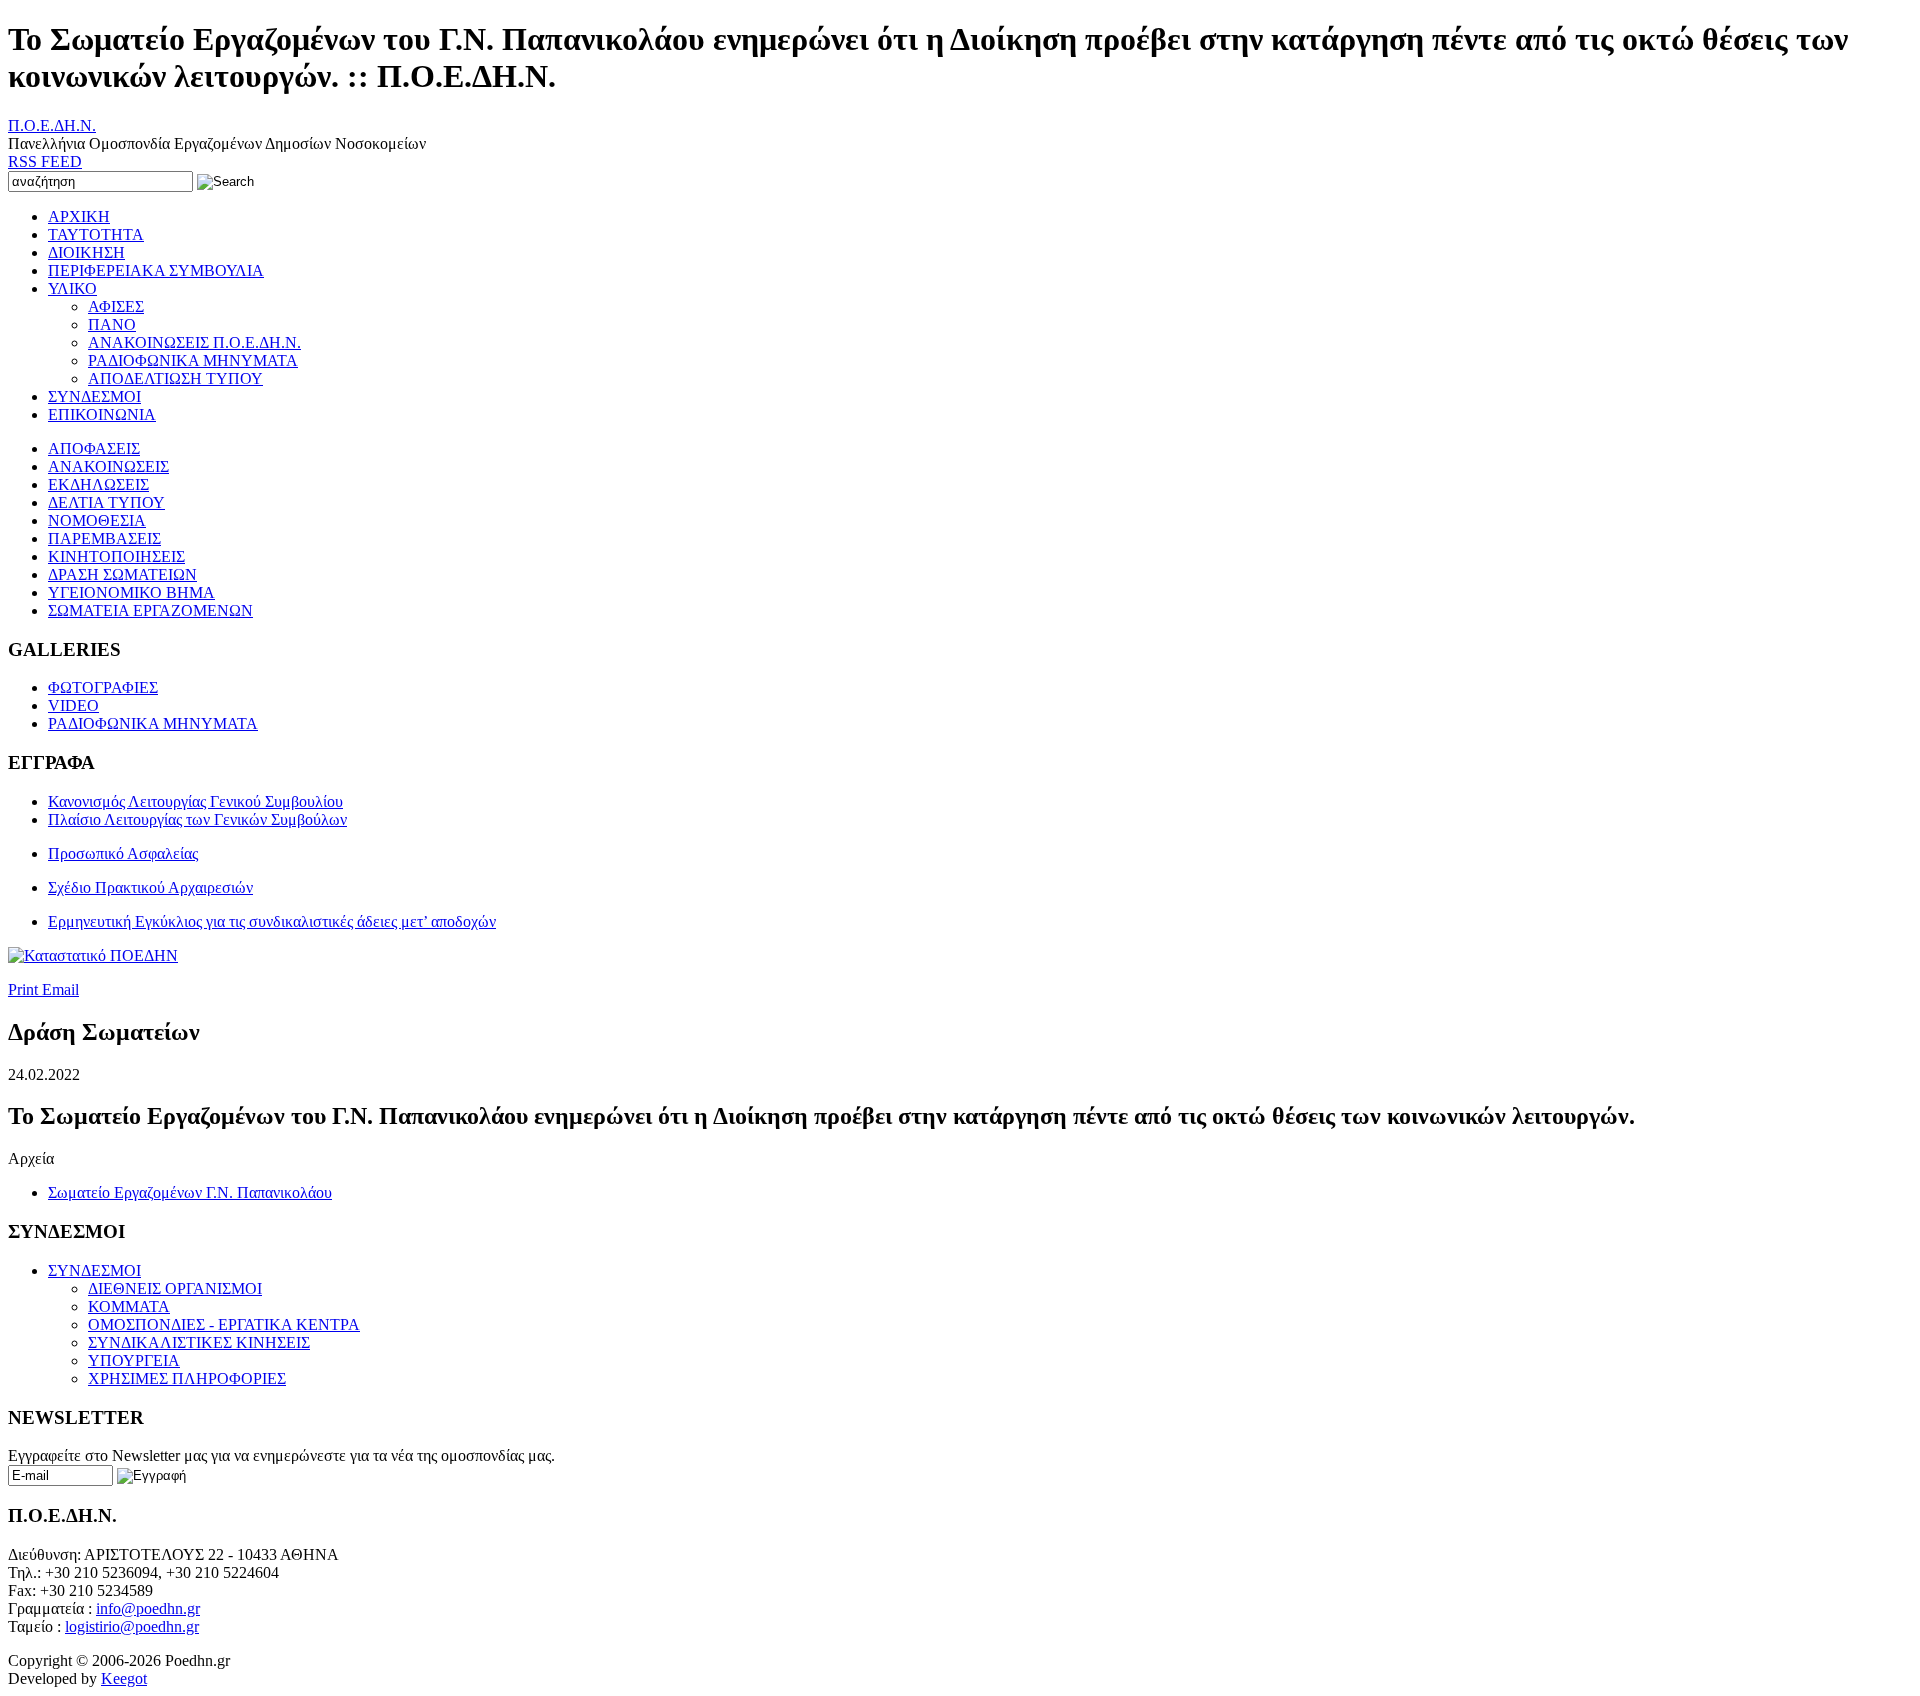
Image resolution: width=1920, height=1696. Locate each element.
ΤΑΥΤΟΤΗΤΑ (96, 234)
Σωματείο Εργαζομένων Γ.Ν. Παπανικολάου (190, 1192)
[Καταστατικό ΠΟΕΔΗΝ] (93, 955)
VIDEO (73, 705)
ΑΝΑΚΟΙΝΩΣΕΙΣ (108, 466)
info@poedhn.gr (148, 1608)
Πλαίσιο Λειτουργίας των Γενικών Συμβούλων (197, 819)
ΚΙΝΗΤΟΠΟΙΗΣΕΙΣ (116, 556)
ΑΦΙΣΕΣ (116, 306)
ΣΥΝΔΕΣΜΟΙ (94, 396)
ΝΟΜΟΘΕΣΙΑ (97, 520)
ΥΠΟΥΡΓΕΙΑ (134, 1360)
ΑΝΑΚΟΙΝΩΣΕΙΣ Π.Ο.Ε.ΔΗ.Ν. (194, 342)
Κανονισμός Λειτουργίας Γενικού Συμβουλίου (195, 801)
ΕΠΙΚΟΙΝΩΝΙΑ (102, 414)
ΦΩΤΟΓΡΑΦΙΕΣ (103, 687)
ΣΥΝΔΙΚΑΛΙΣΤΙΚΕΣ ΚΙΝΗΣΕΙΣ (199, 1342)
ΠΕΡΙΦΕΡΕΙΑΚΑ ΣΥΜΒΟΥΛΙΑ (156, 270)
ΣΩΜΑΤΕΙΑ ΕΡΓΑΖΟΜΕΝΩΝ (150, 610)
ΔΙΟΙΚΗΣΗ (86, 252)
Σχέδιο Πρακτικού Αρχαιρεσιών (150, 887)
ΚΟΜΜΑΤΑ (129, 1306)
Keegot (124, 1678)
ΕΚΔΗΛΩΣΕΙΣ (98, 484)
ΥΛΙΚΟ (72, 288)
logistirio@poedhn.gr (132, 1626)
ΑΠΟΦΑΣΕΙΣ (94, 448)
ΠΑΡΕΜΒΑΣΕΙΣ (104, 538)
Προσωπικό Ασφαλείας (123, 853)
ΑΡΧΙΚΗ (79, 216)
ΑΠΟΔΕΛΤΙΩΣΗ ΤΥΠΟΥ (175, 378)
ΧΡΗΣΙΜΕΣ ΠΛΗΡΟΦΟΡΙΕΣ (187, 1378)
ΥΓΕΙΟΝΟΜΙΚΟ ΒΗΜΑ (131, 592)
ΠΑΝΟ (112, 324)
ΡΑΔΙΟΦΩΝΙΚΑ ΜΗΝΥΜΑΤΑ (193, 360)
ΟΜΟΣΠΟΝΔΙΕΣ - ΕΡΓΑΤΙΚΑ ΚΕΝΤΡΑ (224, 1324)
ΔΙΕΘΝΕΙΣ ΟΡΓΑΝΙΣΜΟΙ (175, 1288)
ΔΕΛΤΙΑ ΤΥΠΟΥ (106, 502)
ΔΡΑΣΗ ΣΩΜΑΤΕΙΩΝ (122, 574)
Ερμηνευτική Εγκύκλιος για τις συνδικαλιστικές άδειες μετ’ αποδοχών (272, 921)
